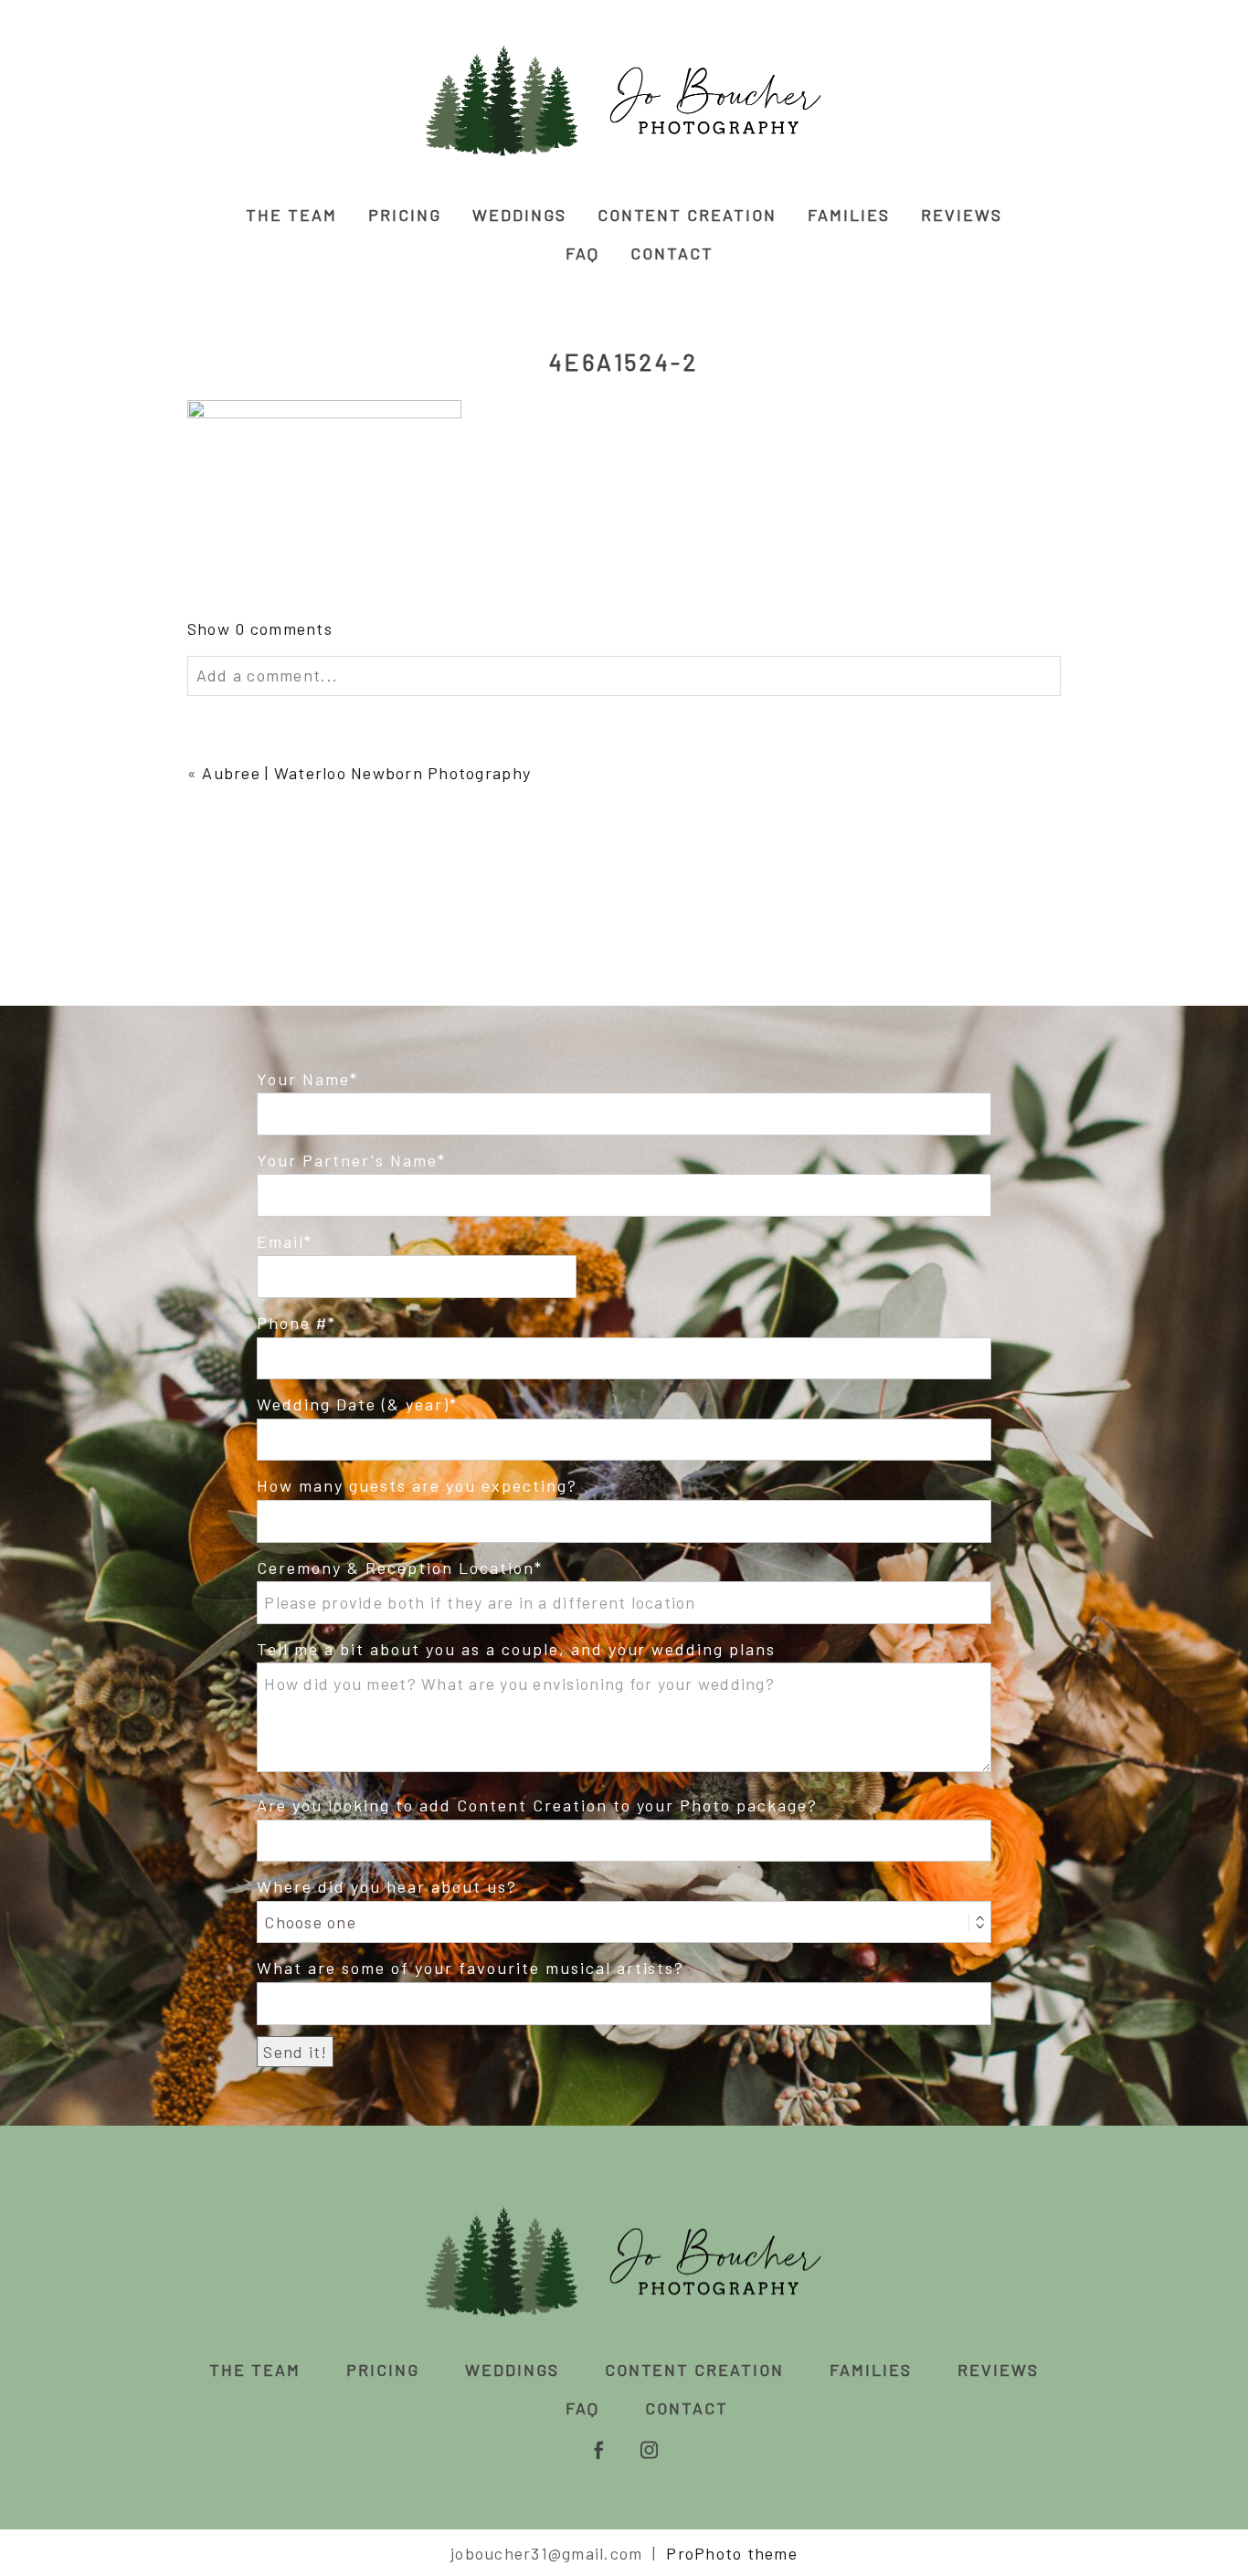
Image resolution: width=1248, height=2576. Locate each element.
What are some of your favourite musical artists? (471, 1968)
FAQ (582, 253)
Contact (672, 253)
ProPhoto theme (732, 2553)
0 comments (260, 628)
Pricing (405, 215)
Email (280, 1241)
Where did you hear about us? (386, 1886)
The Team (291, 215)
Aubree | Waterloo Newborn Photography (366, 773)
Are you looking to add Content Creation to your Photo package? (537, 1805)
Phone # (292, 1323)
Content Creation (687, 215)
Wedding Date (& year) (353, 1404)
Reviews (962, 215)
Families (849, 215)
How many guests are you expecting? (417, 1485)
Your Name (303, 1079)
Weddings (519, 215)
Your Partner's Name (347, 1160)
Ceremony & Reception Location (395, 1568)
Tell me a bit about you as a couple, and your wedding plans (516, 1649)
